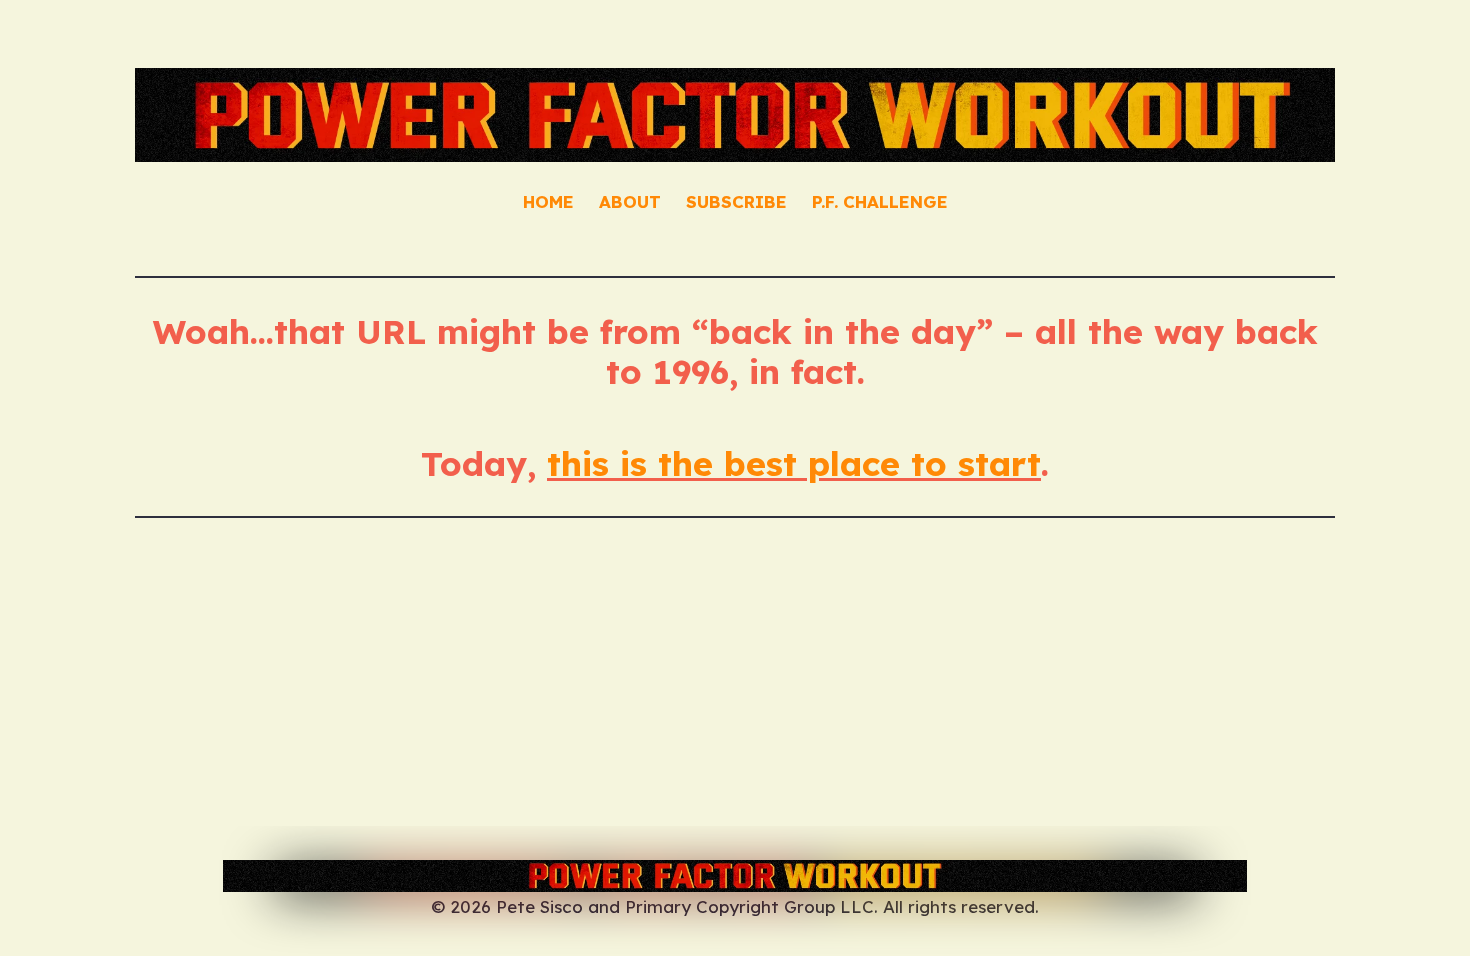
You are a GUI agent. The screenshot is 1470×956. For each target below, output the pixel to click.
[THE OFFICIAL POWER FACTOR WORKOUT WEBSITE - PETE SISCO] (735, 876)
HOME (548, 201)
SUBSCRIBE (736, 201)
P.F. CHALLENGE (880, 201)
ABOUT (630, 201)
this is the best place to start (794, 463)
